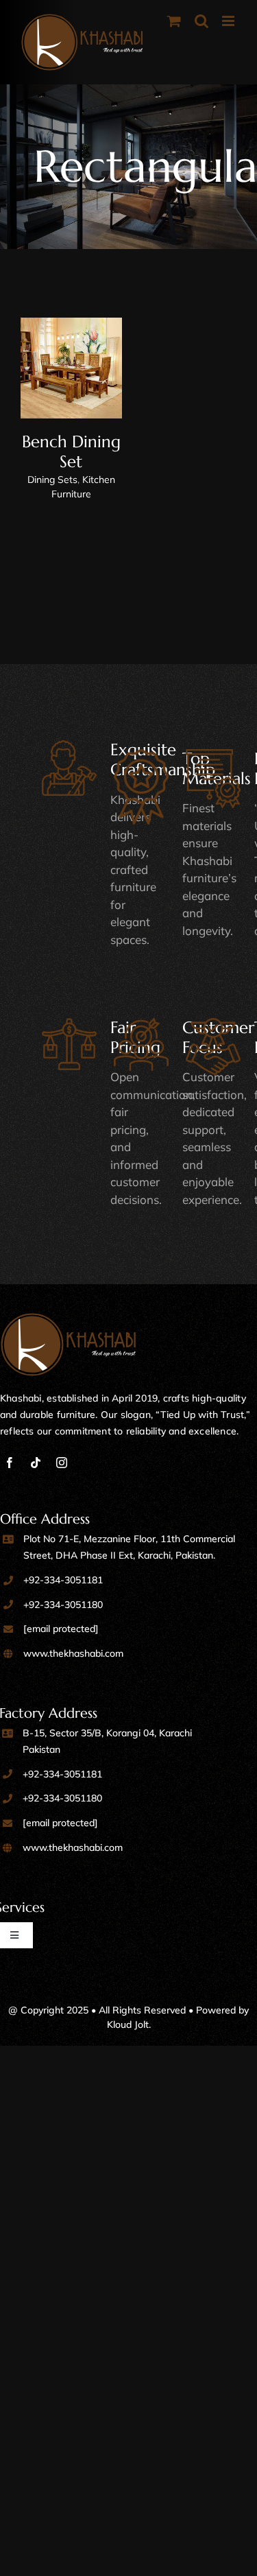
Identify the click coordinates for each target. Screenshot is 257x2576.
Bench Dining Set (71, 452)
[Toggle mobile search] (201, 21)
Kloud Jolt (128, 2024)
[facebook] (10, 1463)
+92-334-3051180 (63, 1605)
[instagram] (62, 1463)
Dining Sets (52, 480)
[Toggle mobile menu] (229, 21)
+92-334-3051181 (63, 1580)
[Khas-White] (69, 1319)
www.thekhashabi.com (73, 1653)
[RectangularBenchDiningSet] (71, 368)
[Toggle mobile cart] (174, 21)
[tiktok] (36, 1463)
